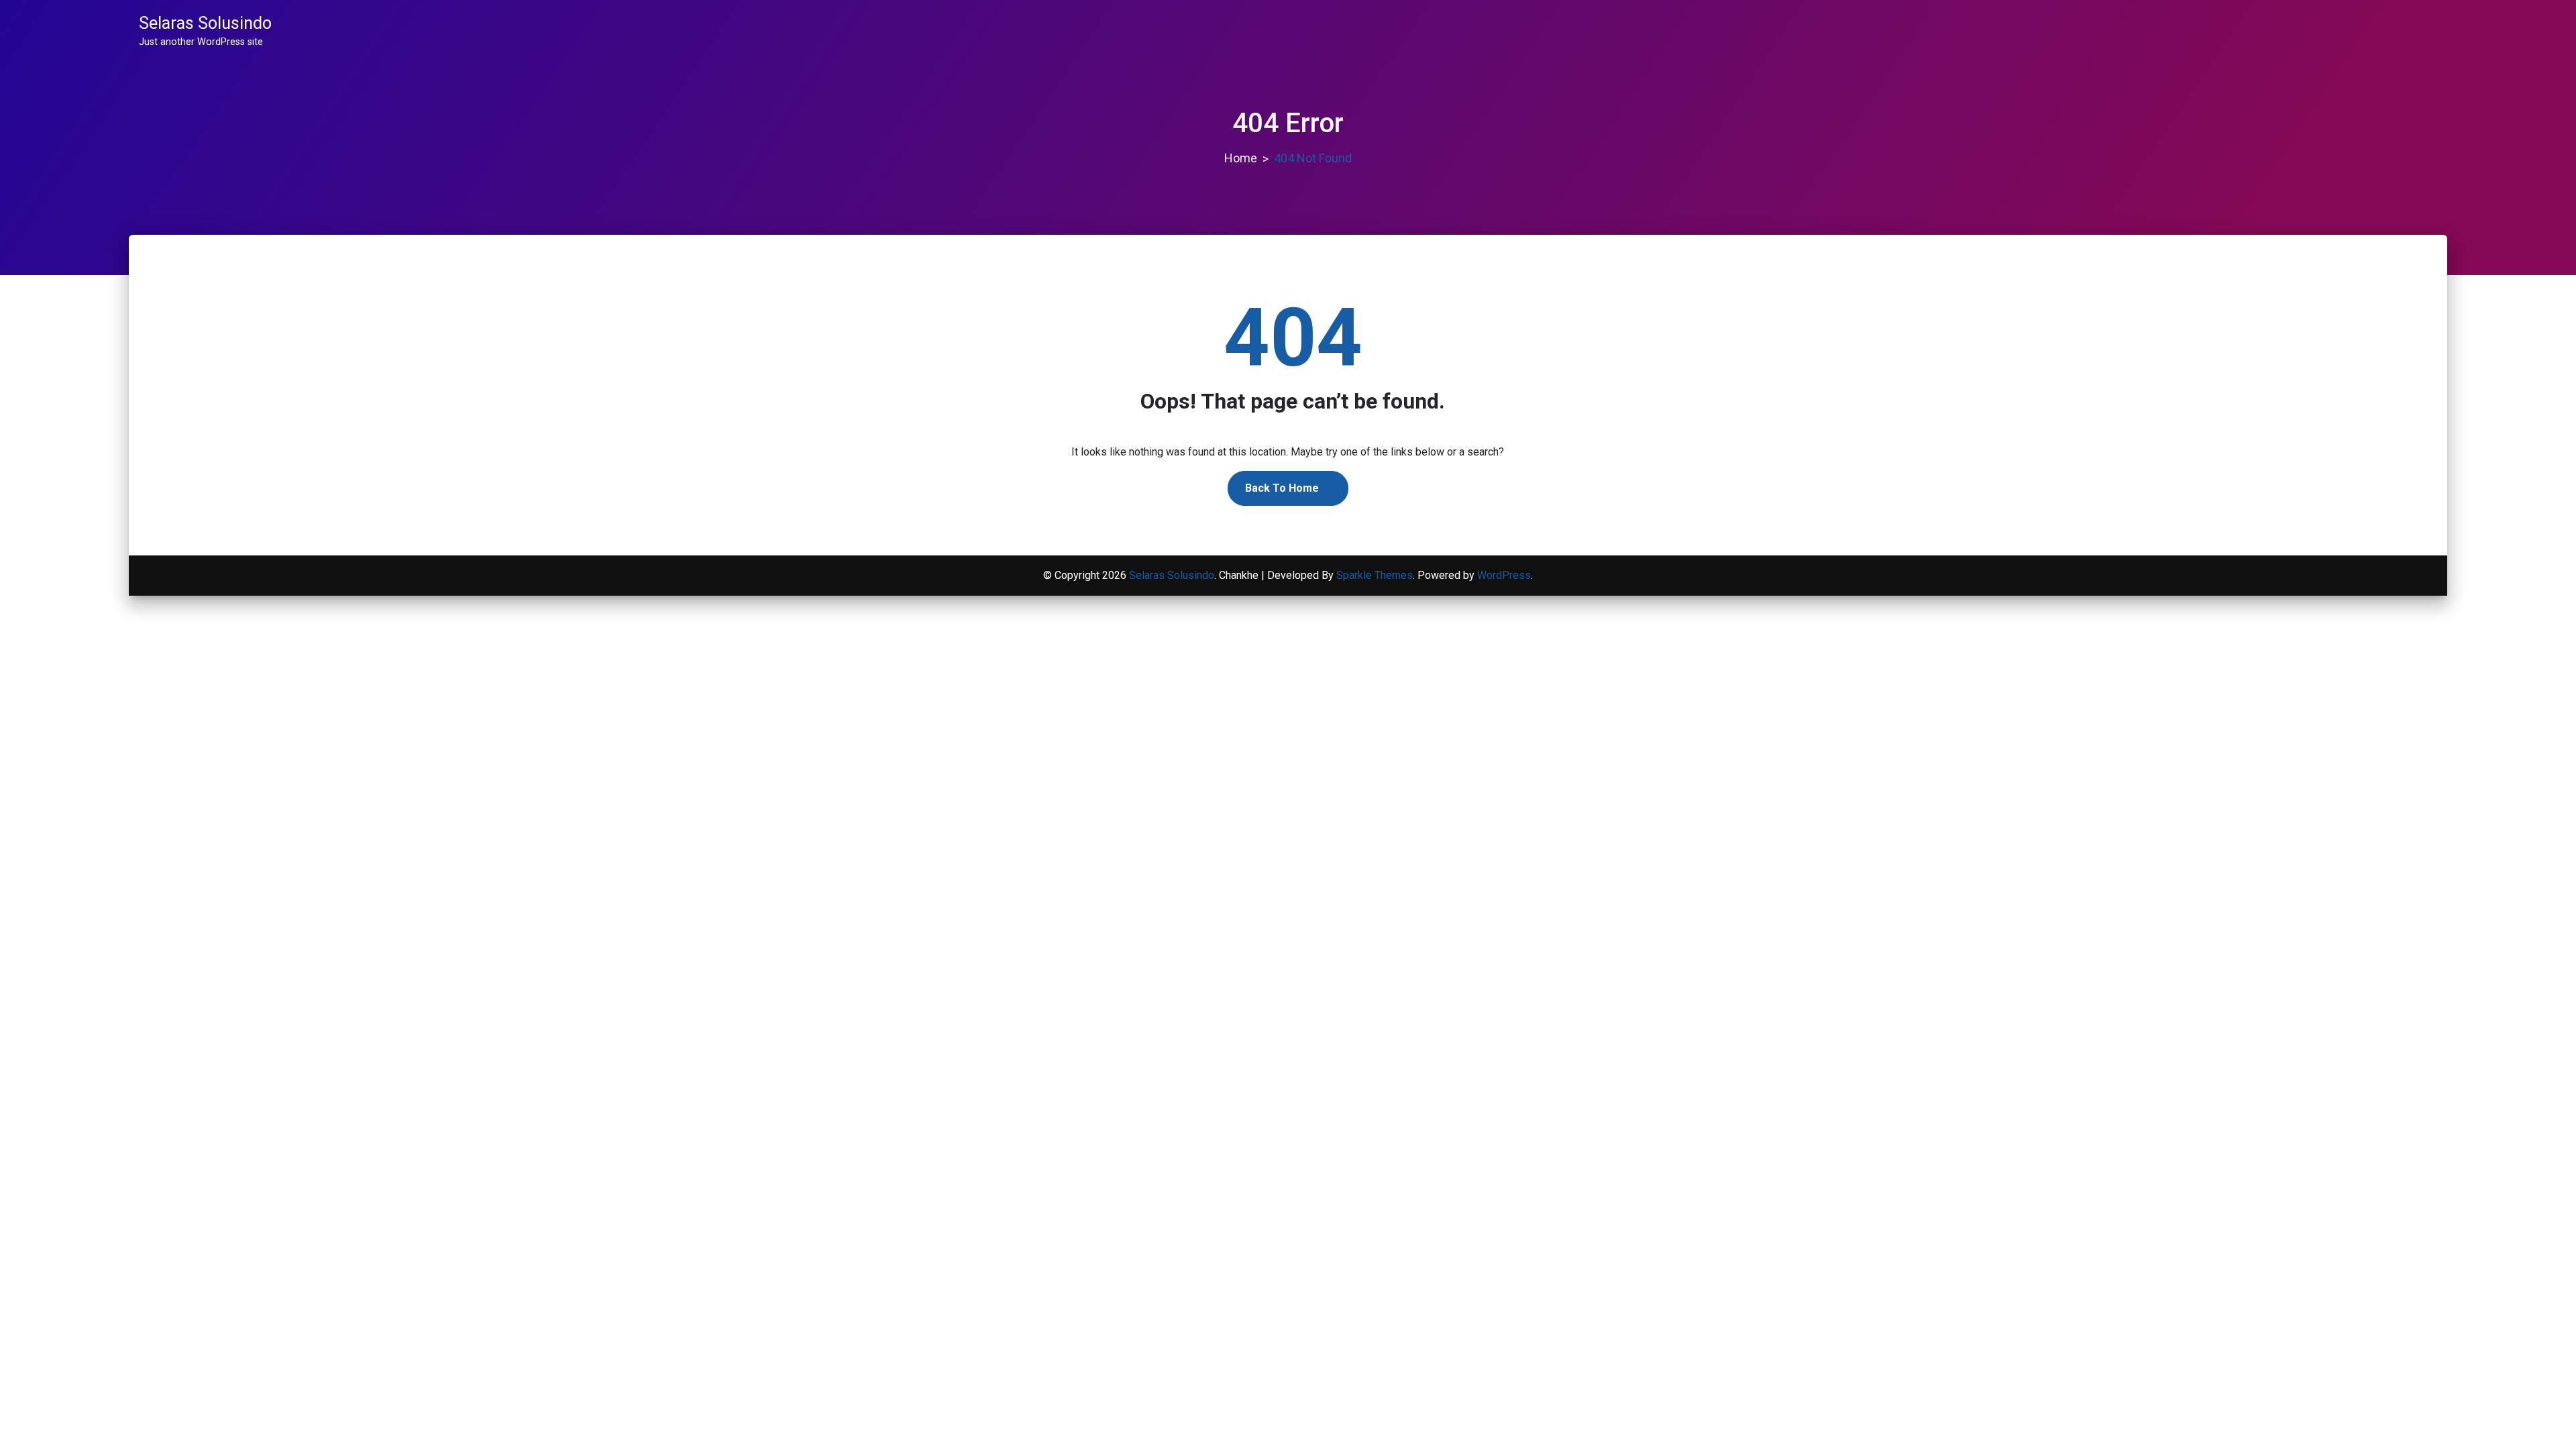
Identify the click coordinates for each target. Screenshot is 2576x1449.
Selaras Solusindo (205, 23)
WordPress (1504, 575)
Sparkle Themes (1375, 575)
